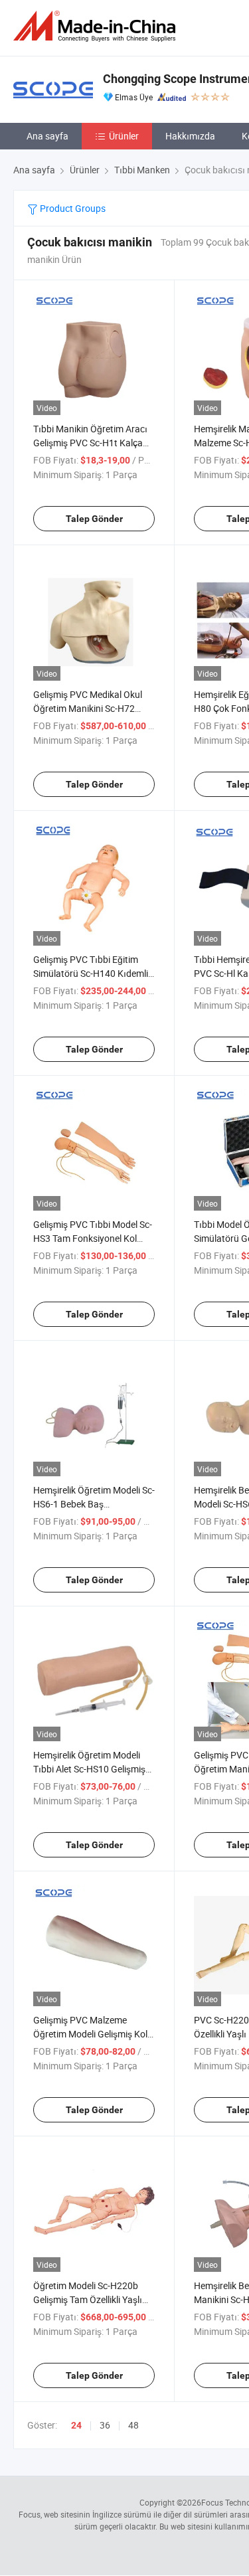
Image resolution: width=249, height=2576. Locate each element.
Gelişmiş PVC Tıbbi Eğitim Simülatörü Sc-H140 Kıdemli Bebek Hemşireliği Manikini (91, 973)
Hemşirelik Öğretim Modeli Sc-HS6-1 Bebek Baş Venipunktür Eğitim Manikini (94, 1504)
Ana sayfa (47, 136)
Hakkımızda (190, 136)
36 (105, 2425)
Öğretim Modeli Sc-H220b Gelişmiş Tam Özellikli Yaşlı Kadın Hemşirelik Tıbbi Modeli (94, 2299)
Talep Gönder (94, 519)
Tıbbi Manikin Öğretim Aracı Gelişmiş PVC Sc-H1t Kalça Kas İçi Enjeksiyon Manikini (90, 443)
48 (133, 2425)
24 (76, 2425)
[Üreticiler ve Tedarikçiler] (97, 26)
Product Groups (72, 208)
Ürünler (124, 136)
